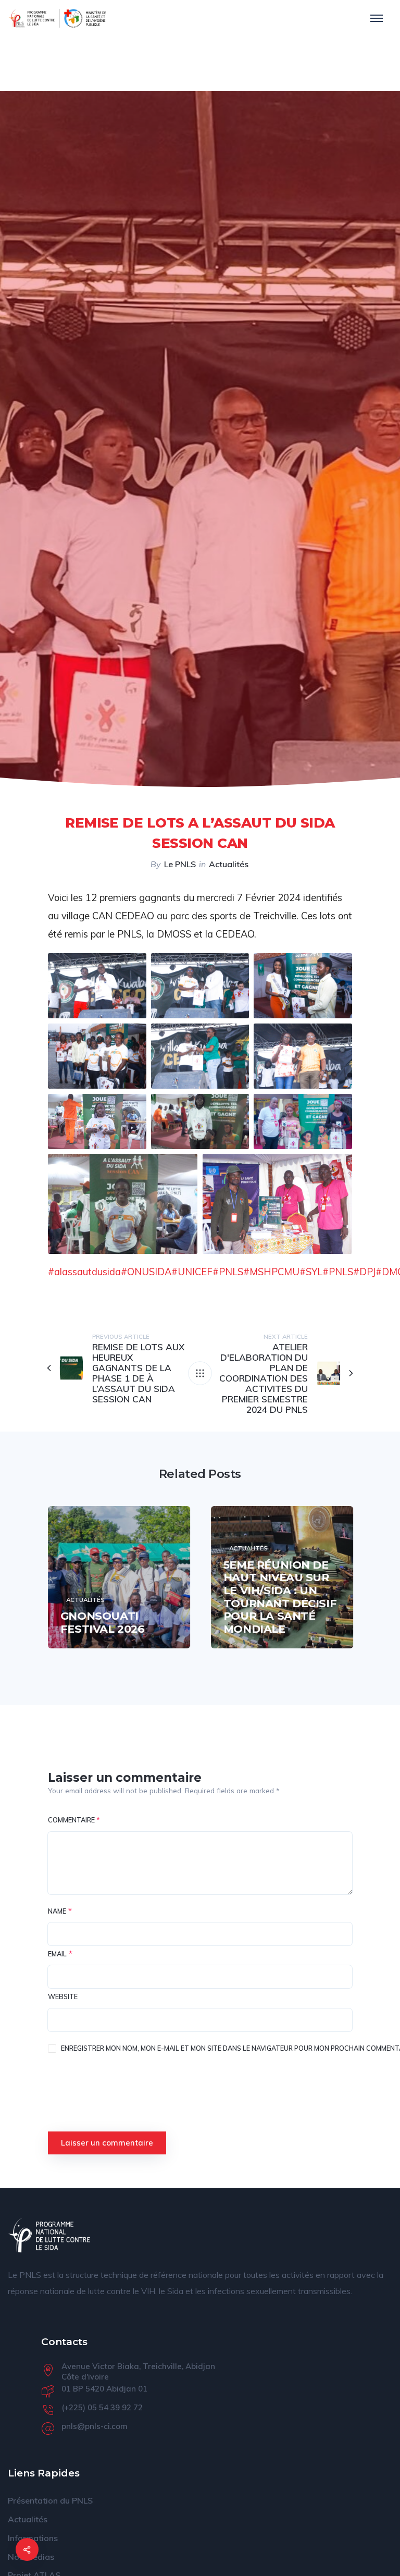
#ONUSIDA (146, 1272)
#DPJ (364, 1272)
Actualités (229, 864)
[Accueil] (49, 2235)
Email (57, 1954)
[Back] (200, 1373)
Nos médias (31, 2557)
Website (63, 1996)
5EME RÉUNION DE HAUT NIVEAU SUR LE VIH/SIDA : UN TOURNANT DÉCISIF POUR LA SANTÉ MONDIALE (280, 1597)
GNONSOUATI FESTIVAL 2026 (103, 1622)
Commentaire (74, 1820)
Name (57, 1911)
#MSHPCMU (271, 1272)
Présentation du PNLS (50, 2500)
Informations (33, 2538)
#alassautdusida (84, 1272)
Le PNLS (180, 864)
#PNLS (228, 1272)
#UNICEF (192, 1272)
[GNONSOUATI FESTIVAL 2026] (119, 1577)
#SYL (311, 1272)
